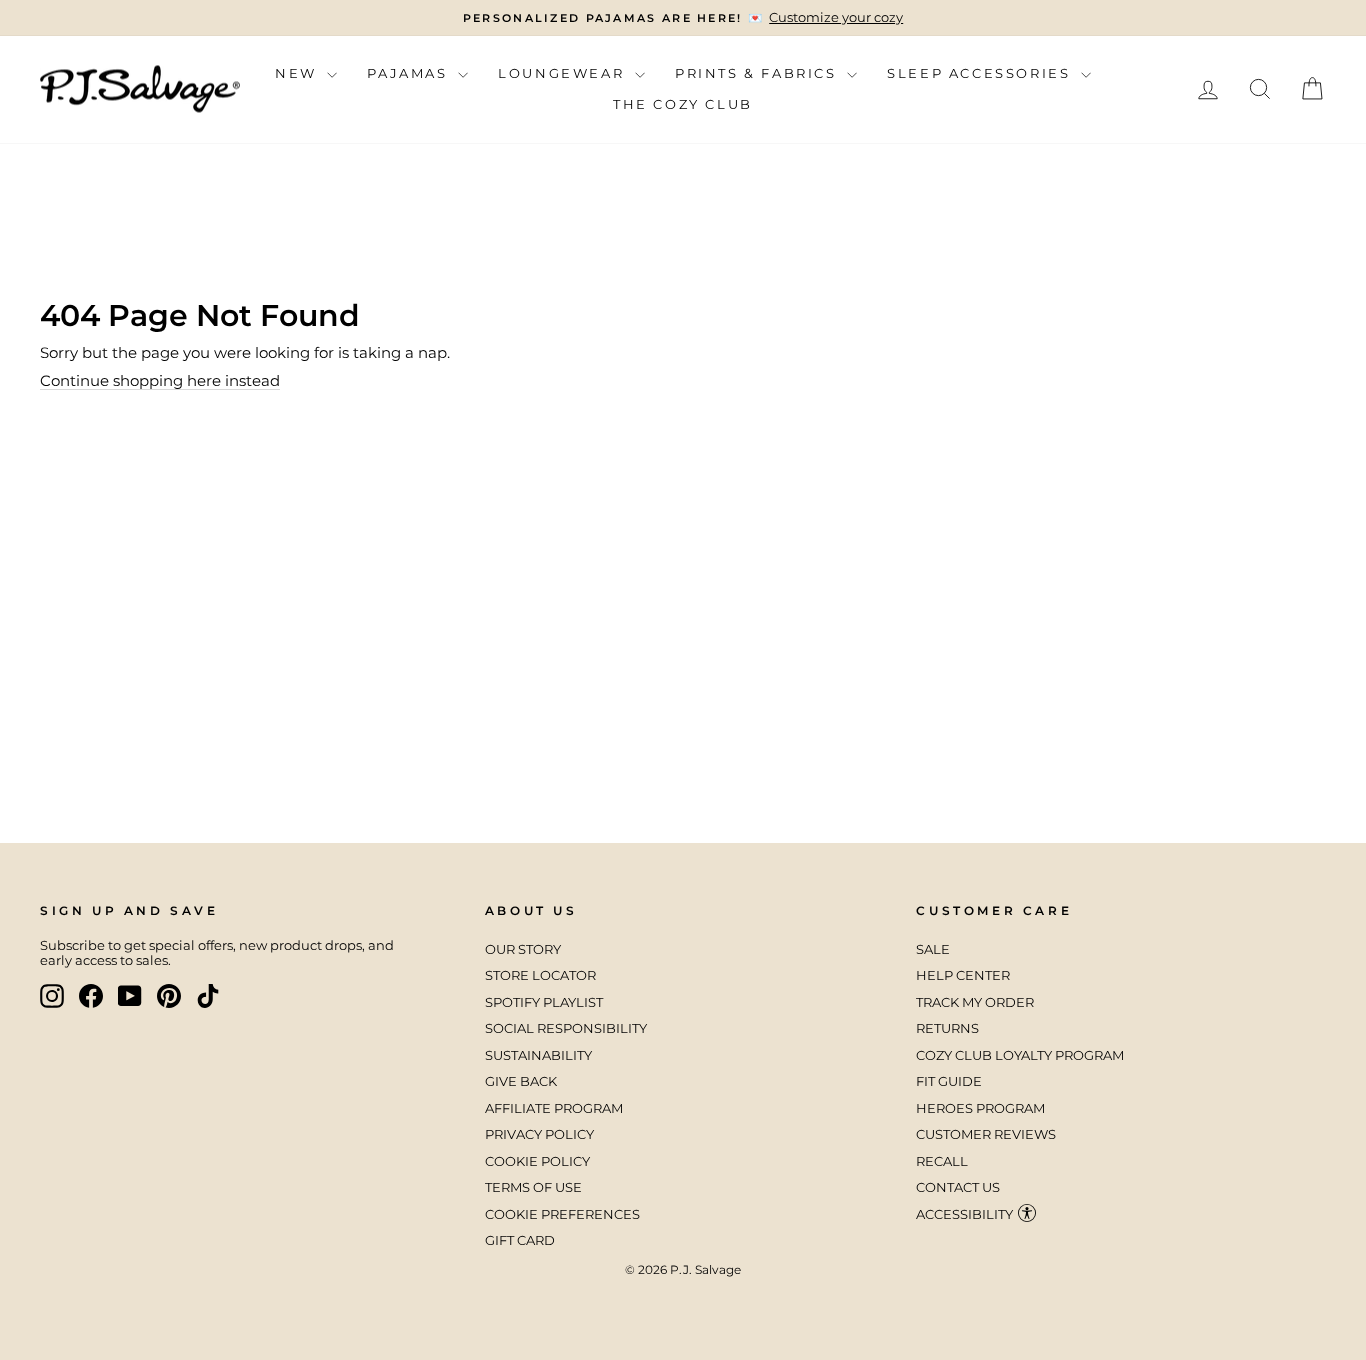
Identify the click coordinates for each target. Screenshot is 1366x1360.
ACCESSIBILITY (964, 1214)
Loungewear (564, 73)
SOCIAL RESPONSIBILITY (567, 1028)
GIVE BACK (521, 1081)
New (298, 73)
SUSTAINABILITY (538, 1055)
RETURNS (947, 1028)
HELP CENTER (963, 975)
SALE (933, 949)
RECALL (942, 1161)
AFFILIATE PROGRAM (554, 1108)
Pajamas (410, 73)
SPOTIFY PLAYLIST (544, 1002)
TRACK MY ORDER (975, 1002)
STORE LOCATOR (540, 975)
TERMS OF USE (533, 1187)
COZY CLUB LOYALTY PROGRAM (1020, 1055)
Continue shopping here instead (160, 380)
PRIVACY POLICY (539, 1134)
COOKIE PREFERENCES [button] (562, 1214)
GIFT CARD (520, 1240)
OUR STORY (523, 949)
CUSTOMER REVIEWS (986, 1134)
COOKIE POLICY (537, 1161)
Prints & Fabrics (758, 73)
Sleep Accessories (981, 73)
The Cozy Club (683, 104)
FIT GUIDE (949, 1081)
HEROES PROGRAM (980, 1108)
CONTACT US (958, 1187)
